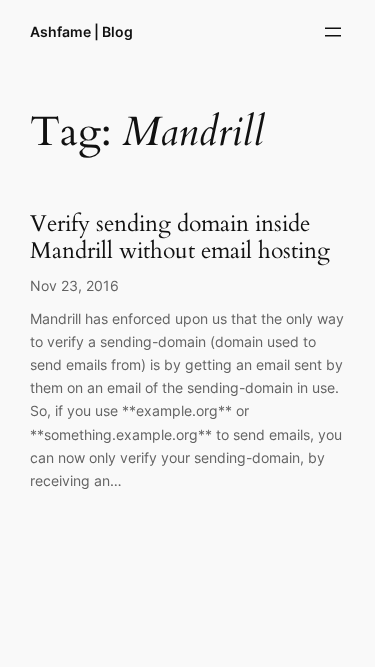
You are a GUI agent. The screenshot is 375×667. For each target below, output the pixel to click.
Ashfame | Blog (81, 31)
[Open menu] (333, 32)
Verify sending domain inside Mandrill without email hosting (180, 238)
